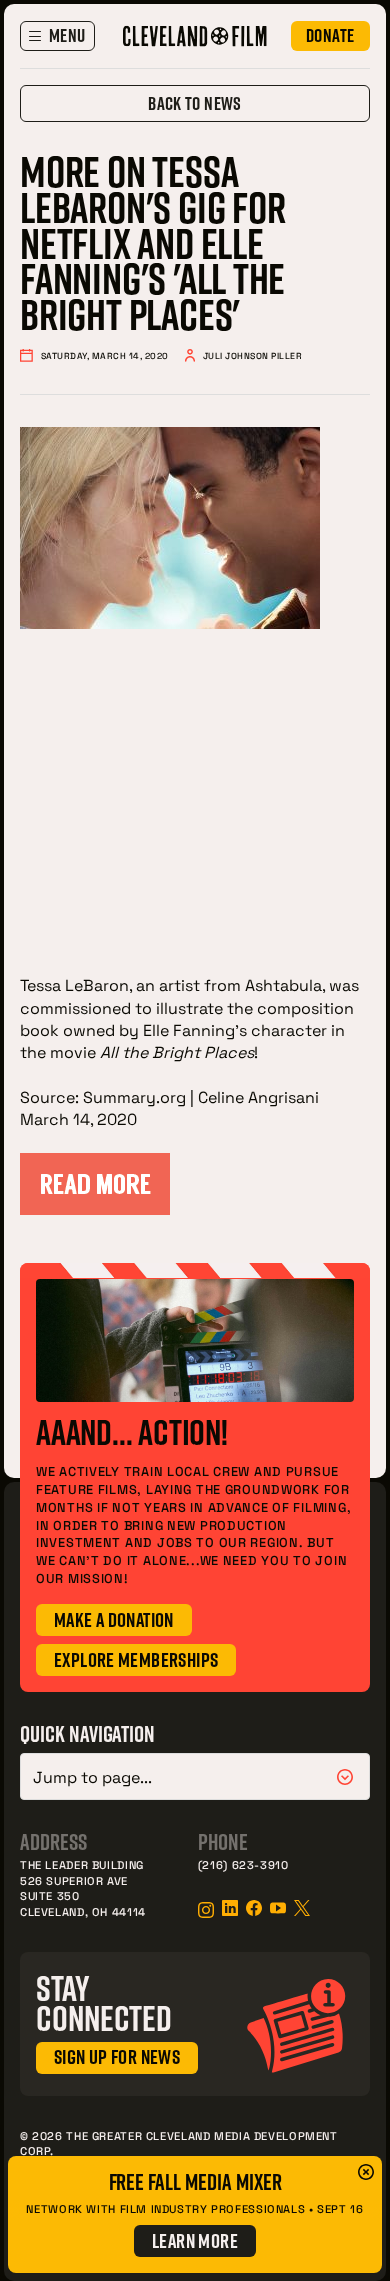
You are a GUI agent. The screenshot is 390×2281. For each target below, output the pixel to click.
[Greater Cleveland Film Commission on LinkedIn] (230, 1908)
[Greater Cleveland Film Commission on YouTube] (278, 1908)
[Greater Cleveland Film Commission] (195, 36)
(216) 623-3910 (243, 1864)
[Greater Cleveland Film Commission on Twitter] (302, 1908)
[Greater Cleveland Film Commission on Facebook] (254, 1908)
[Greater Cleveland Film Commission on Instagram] (206, 1910)
